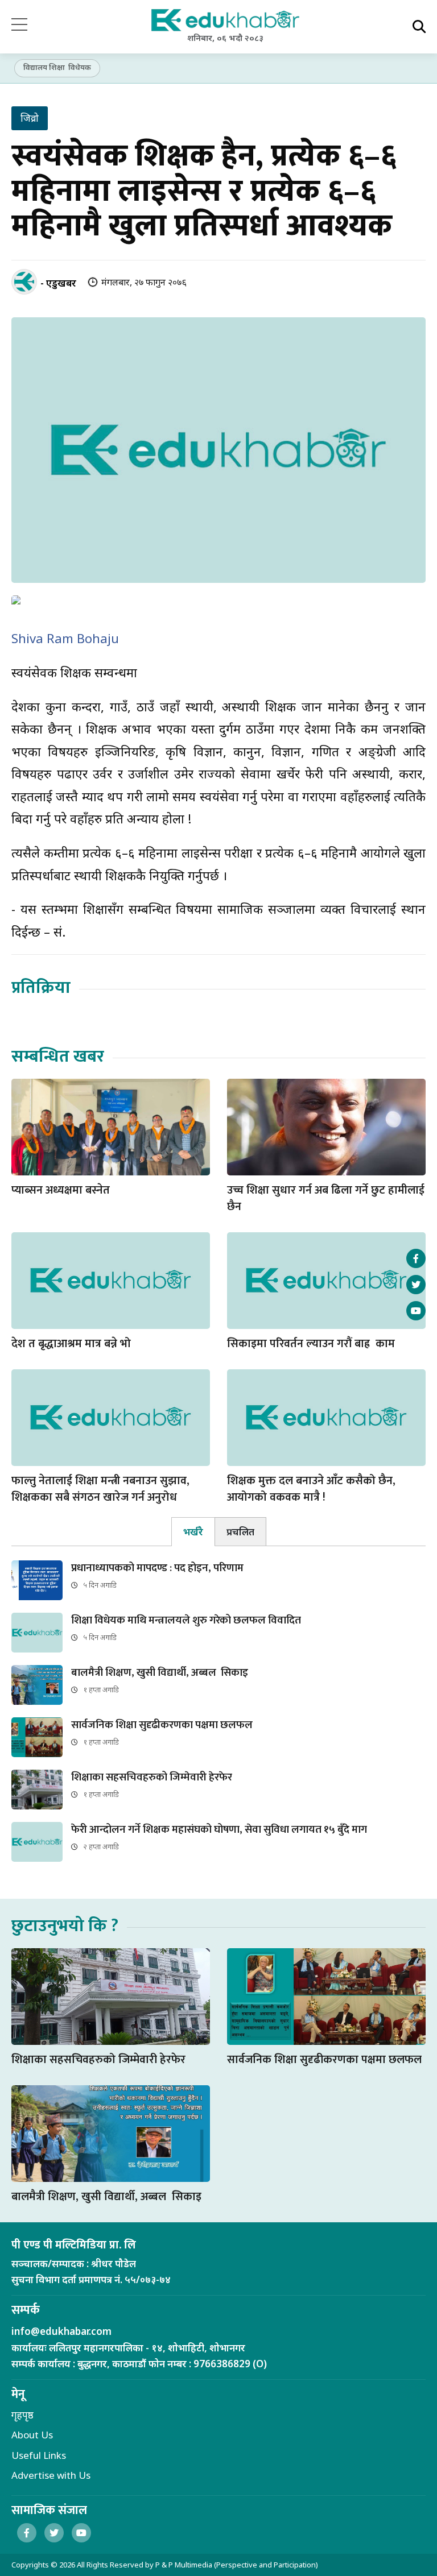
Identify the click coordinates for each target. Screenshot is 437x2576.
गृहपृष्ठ (22, 2415)
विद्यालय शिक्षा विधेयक (57, 67)
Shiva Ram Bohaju (65, 638)
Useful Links (39, 2455)
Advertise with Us (51, 2475)
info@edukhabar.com (61, 2331)
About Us (32, 2435)
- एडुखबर (58, 283)
